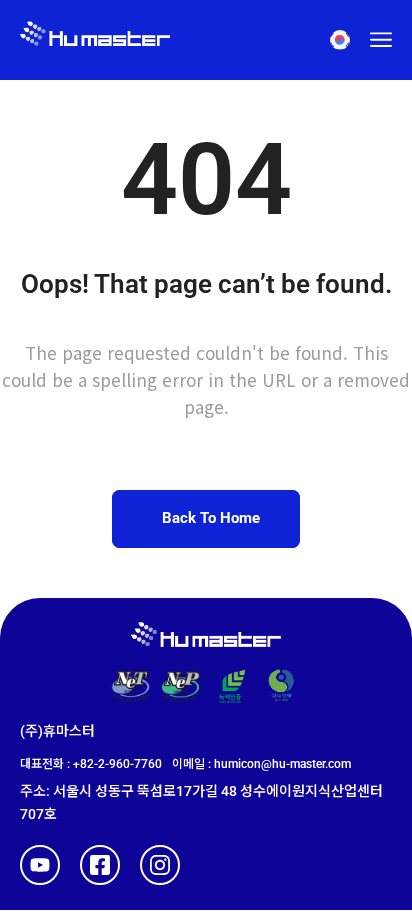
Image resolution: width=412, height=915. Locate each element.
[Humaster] (95, 40)
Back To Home (211, 518)
